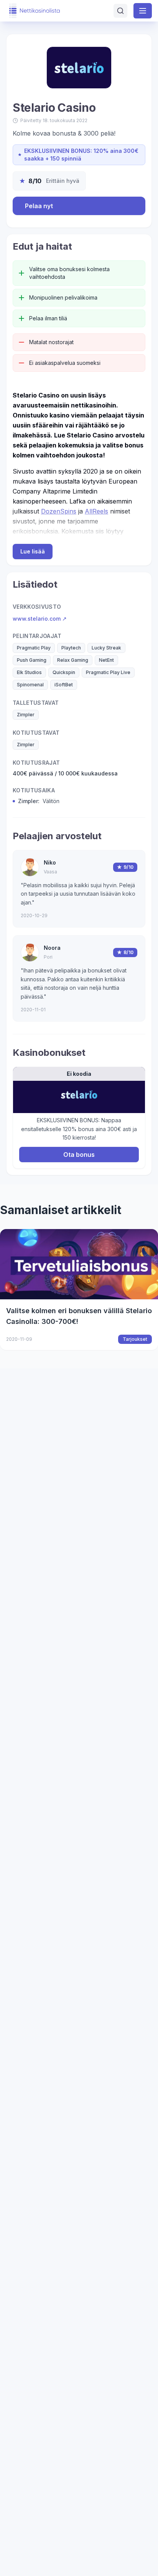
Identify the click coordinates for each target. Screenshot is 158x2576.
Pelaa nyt (39, 206)
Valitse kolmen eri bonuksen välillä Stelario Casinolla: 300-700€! (79, 1316)
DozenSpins (59, 511)
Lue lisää (33, 551)
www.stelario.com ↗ (40, 619)
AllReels (96, 511)
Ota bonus (79, 1155)
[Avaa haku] (120, 11)
